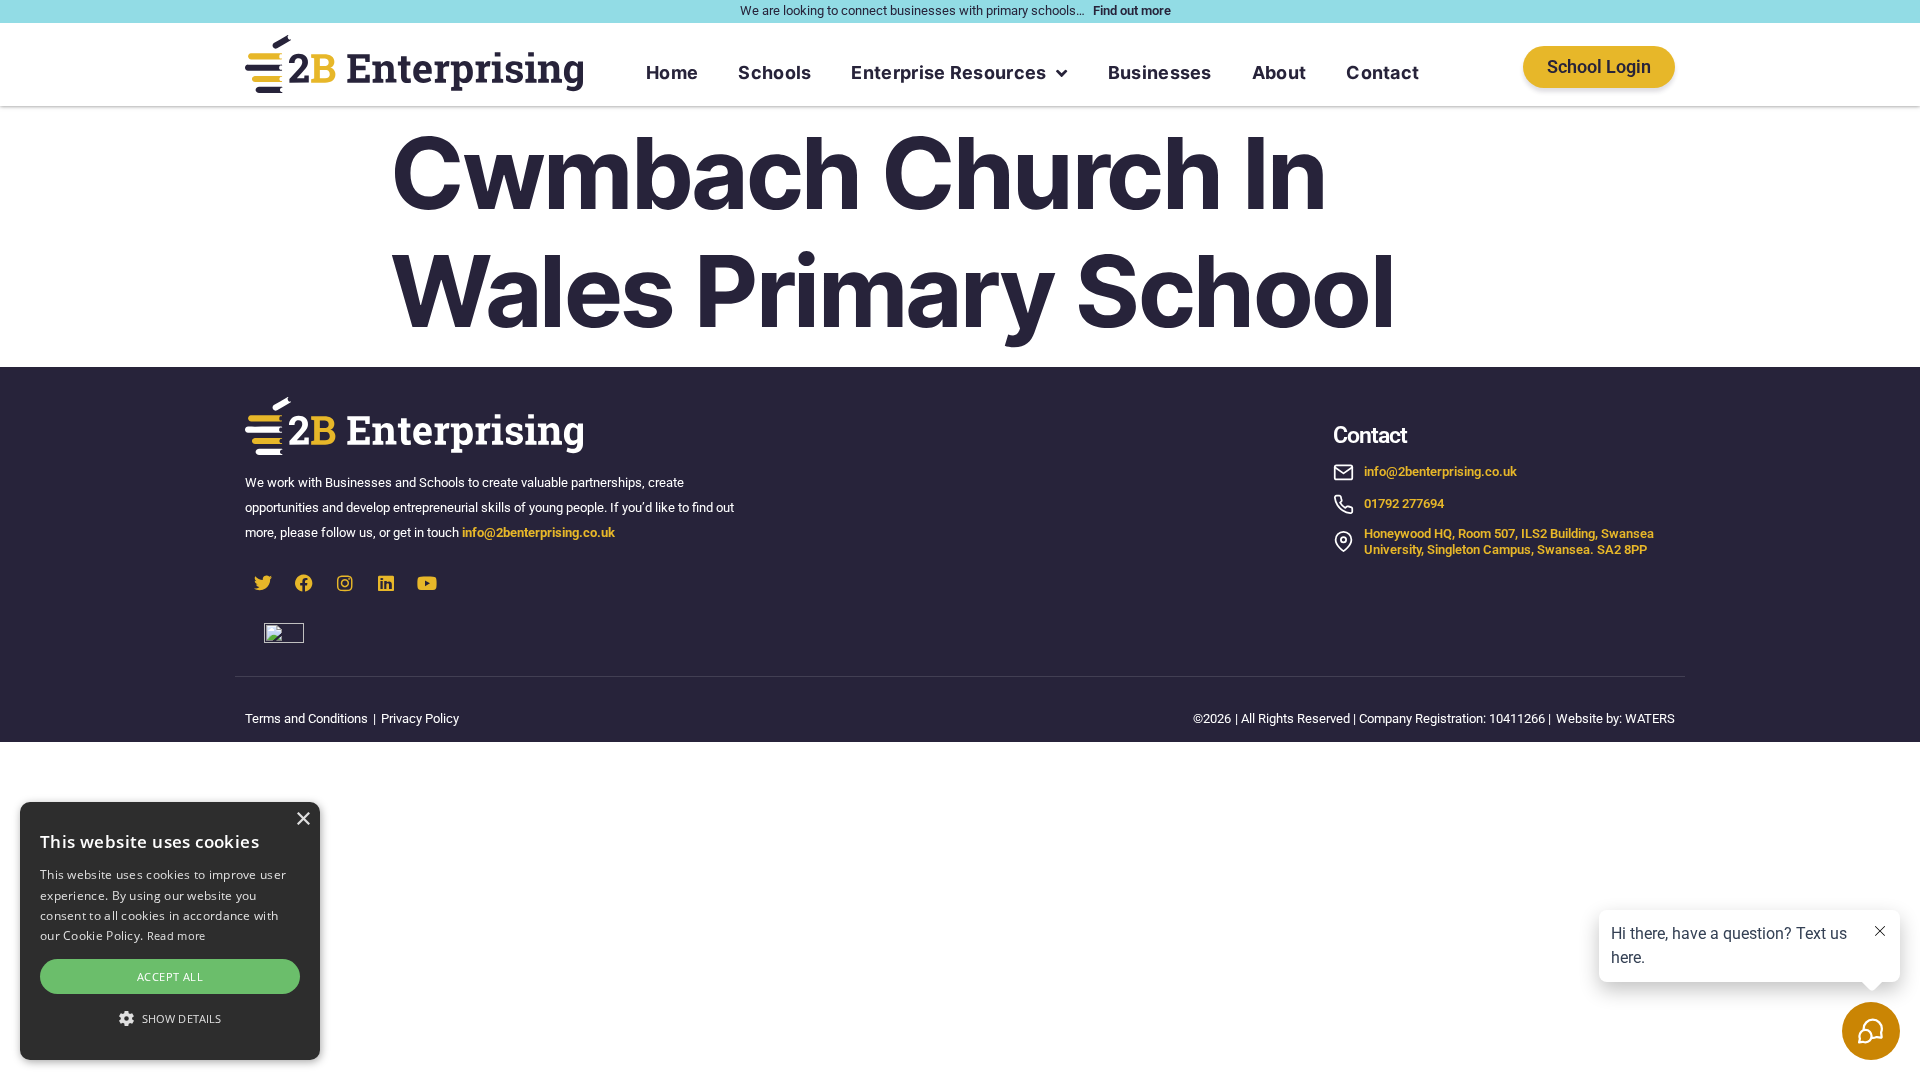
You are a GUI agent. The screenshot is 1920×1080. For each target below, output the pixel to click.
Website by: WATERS (1615, 718)
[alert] (170, 931)
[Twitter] (263, 583)
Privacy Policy (420, 718)
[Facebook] (304, 583)
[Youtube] (427, 583)
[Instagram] (345, 583)
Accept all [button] (170, 976)
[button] (170, 1019)
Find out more (1132, 10)
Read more (176, 935)
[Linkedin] (386, 583)
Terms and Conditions (306, 718)
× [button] (302, 819)
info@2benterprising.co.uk (540, 532)
